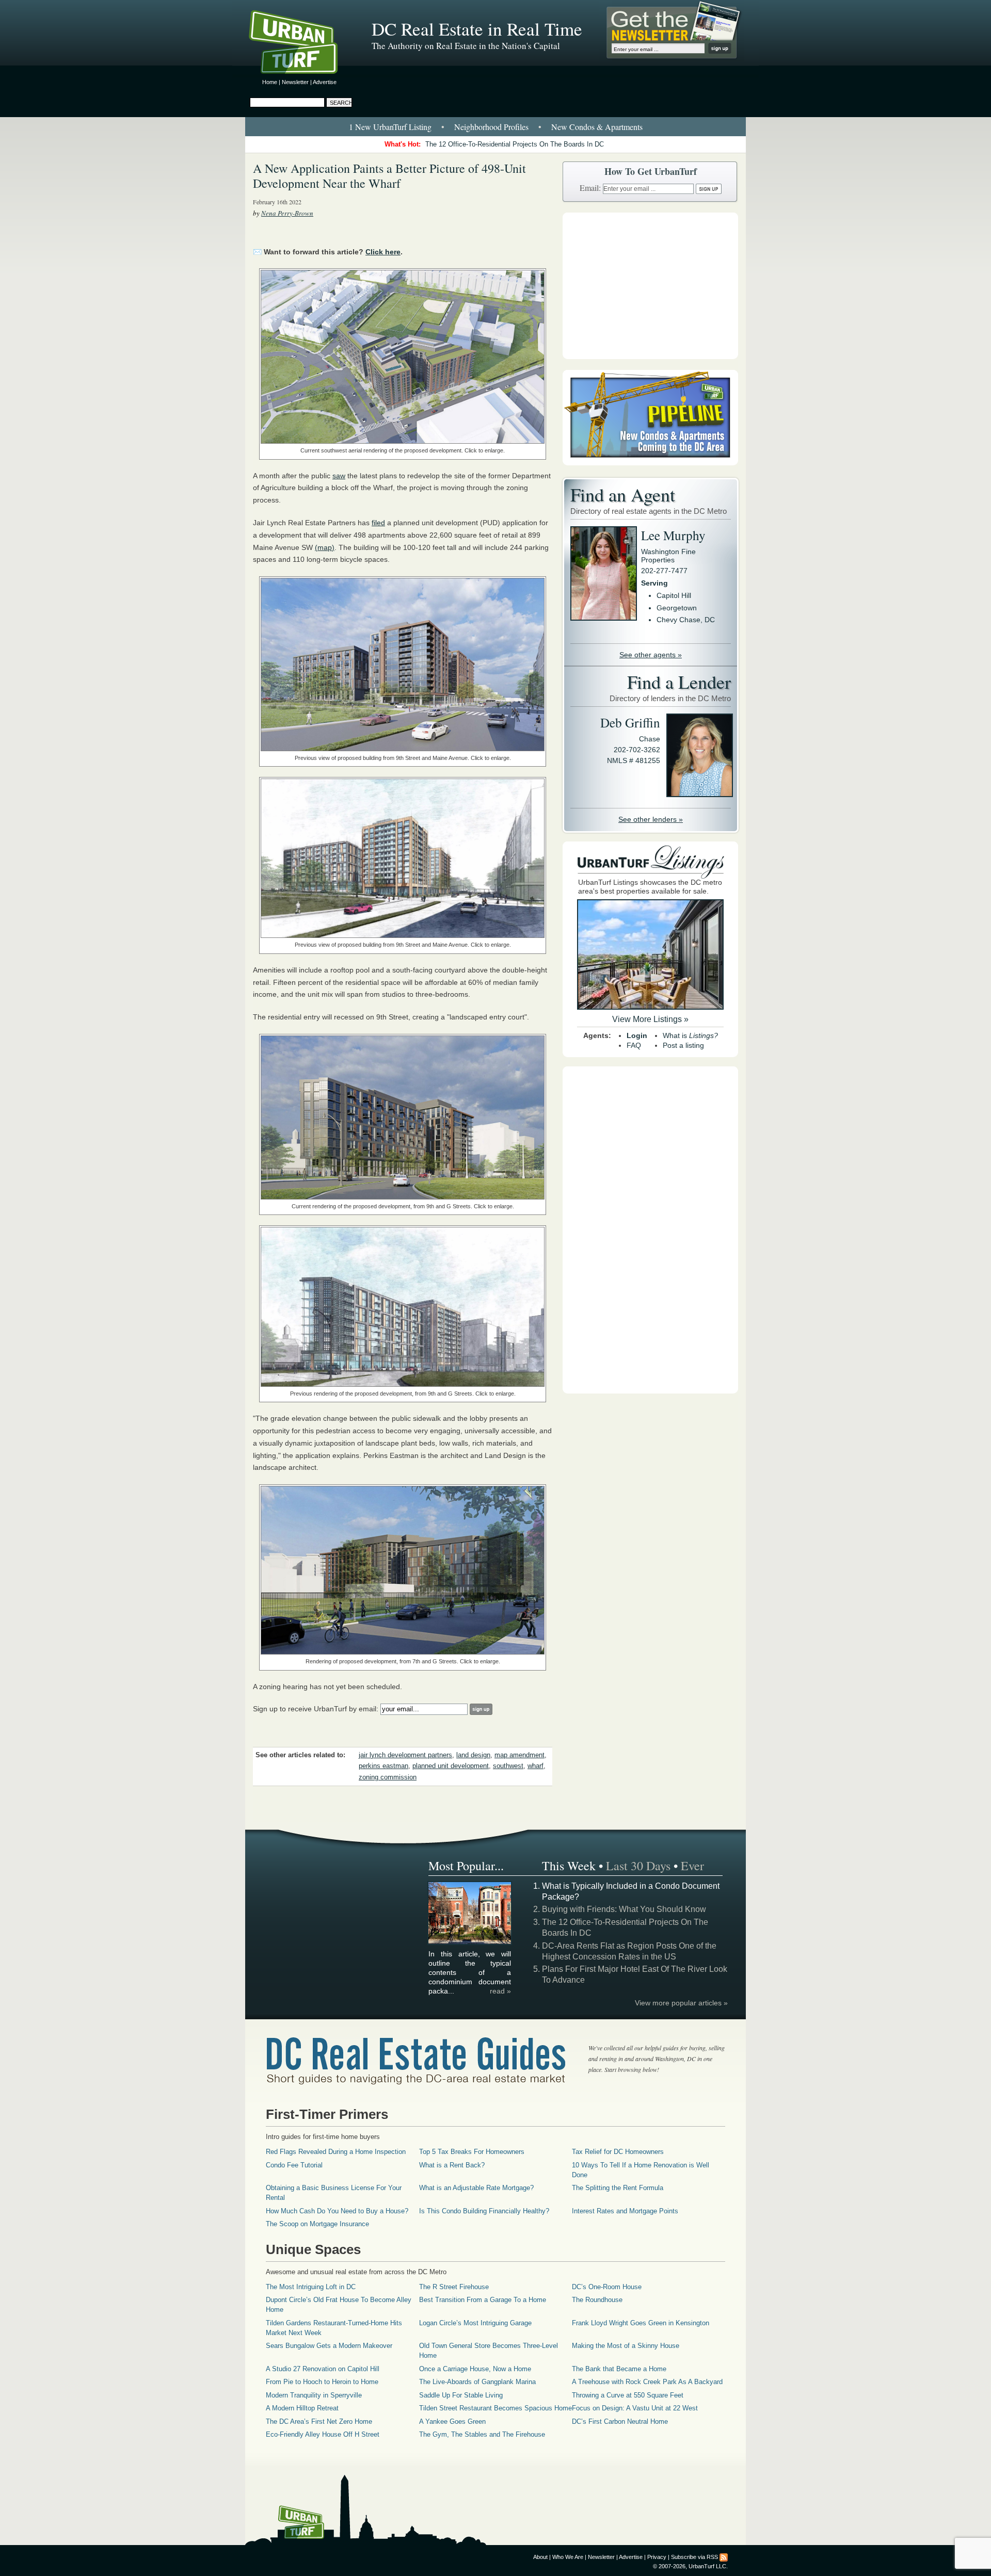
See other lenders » (651, 819)
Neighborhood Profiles (491, 127)
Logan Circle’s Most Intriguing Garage (475, 2323)
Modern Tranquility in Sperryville (314, 2395)
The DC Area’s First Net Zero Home (319, 2421)
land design (473, 1755)
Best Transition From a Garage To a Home (483, 2300)
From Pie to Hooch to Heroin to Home (322, 2382)
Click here (383, 252)
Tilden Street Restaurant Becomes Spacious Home (495, 2408)
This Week (569, 1866)
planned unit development (451, 1766)
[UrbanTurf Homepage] (302, 44)
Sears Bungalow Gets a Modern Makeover (329, 2346)
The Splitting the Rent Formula (618, 2188)
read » (500, 1991)
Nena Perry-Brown (287, 213)
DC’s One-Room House (607, 2287)
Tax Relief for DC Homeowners (618, 2152)
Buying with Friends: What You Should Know (624, 1909)
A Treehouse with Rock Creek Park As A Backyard (647, 2382)
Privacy (657, 2557)
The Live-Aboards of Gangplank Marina (477, 2382)
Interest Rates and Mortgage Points (625, 2211)
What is (690, 1035)
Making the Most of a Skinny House (626, 2346)
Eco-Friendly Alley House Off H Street (323, 2434)
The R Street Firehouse (454, 2287)
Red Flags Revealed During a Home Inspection (336, 2152)
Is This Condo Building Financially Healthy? (484, 2211)
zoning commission (388, 1777)
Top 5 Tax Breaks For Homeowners (472, 2152)
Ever (692, 1866)
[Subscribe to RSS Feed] (724, 2557)
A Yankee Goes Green (452, 2421)
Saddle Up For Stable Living (461, 2395)
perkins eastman (383, 1766)
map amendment (520, 1755)
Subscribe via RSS (694, 2557)
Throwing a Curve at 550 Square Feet (628, 2395)
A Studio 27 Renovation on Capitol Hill (323, 2369)
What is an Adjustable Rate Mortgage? (476, 2188)
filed (378, 523)
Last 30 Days (638, 1866)
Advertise (325, 82)
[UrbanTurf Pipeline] (650, 463)
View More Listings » (650, 1019)
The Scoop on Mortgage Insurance (317, 2224)
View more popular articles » (681, 2003)
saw (339, 476)
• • (496, 127)
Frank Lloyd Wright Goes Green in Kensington (641, 2323)
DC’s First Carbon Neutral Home (620, 2421)
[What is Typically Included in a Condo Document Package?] (470, 1942)
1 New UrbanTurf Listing (390, 127)
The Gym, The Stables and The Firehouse (482, 2434)
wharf (536, 1766)
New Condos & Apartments (597, 127)
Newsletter (295, 82)
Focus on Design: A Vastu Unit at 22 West (635, 2408)
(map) (325, 547)
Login (637, 1035)
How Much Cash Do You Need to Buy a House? (337, 2211)
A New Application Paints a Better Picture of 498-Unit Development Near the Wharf (389, 176)
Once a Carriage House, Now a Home (475, 2369)
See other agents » (651, 655)
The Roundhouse (597, 2300)
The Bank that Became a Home (619, 2369)
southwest (508, 1766)
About (540, 2557)
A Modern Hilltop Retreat (302, 2408)
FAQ (634, 1045)
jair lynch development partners (405, 1755)
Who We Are (568, 2557)
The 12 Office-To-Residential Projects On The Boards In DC (515, 144)
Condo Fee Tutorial (294, 2165)
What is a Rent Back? (452, 2165)
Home (270, 82)
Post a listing (683, 1045)
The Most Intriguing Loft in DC (311, 2287)
